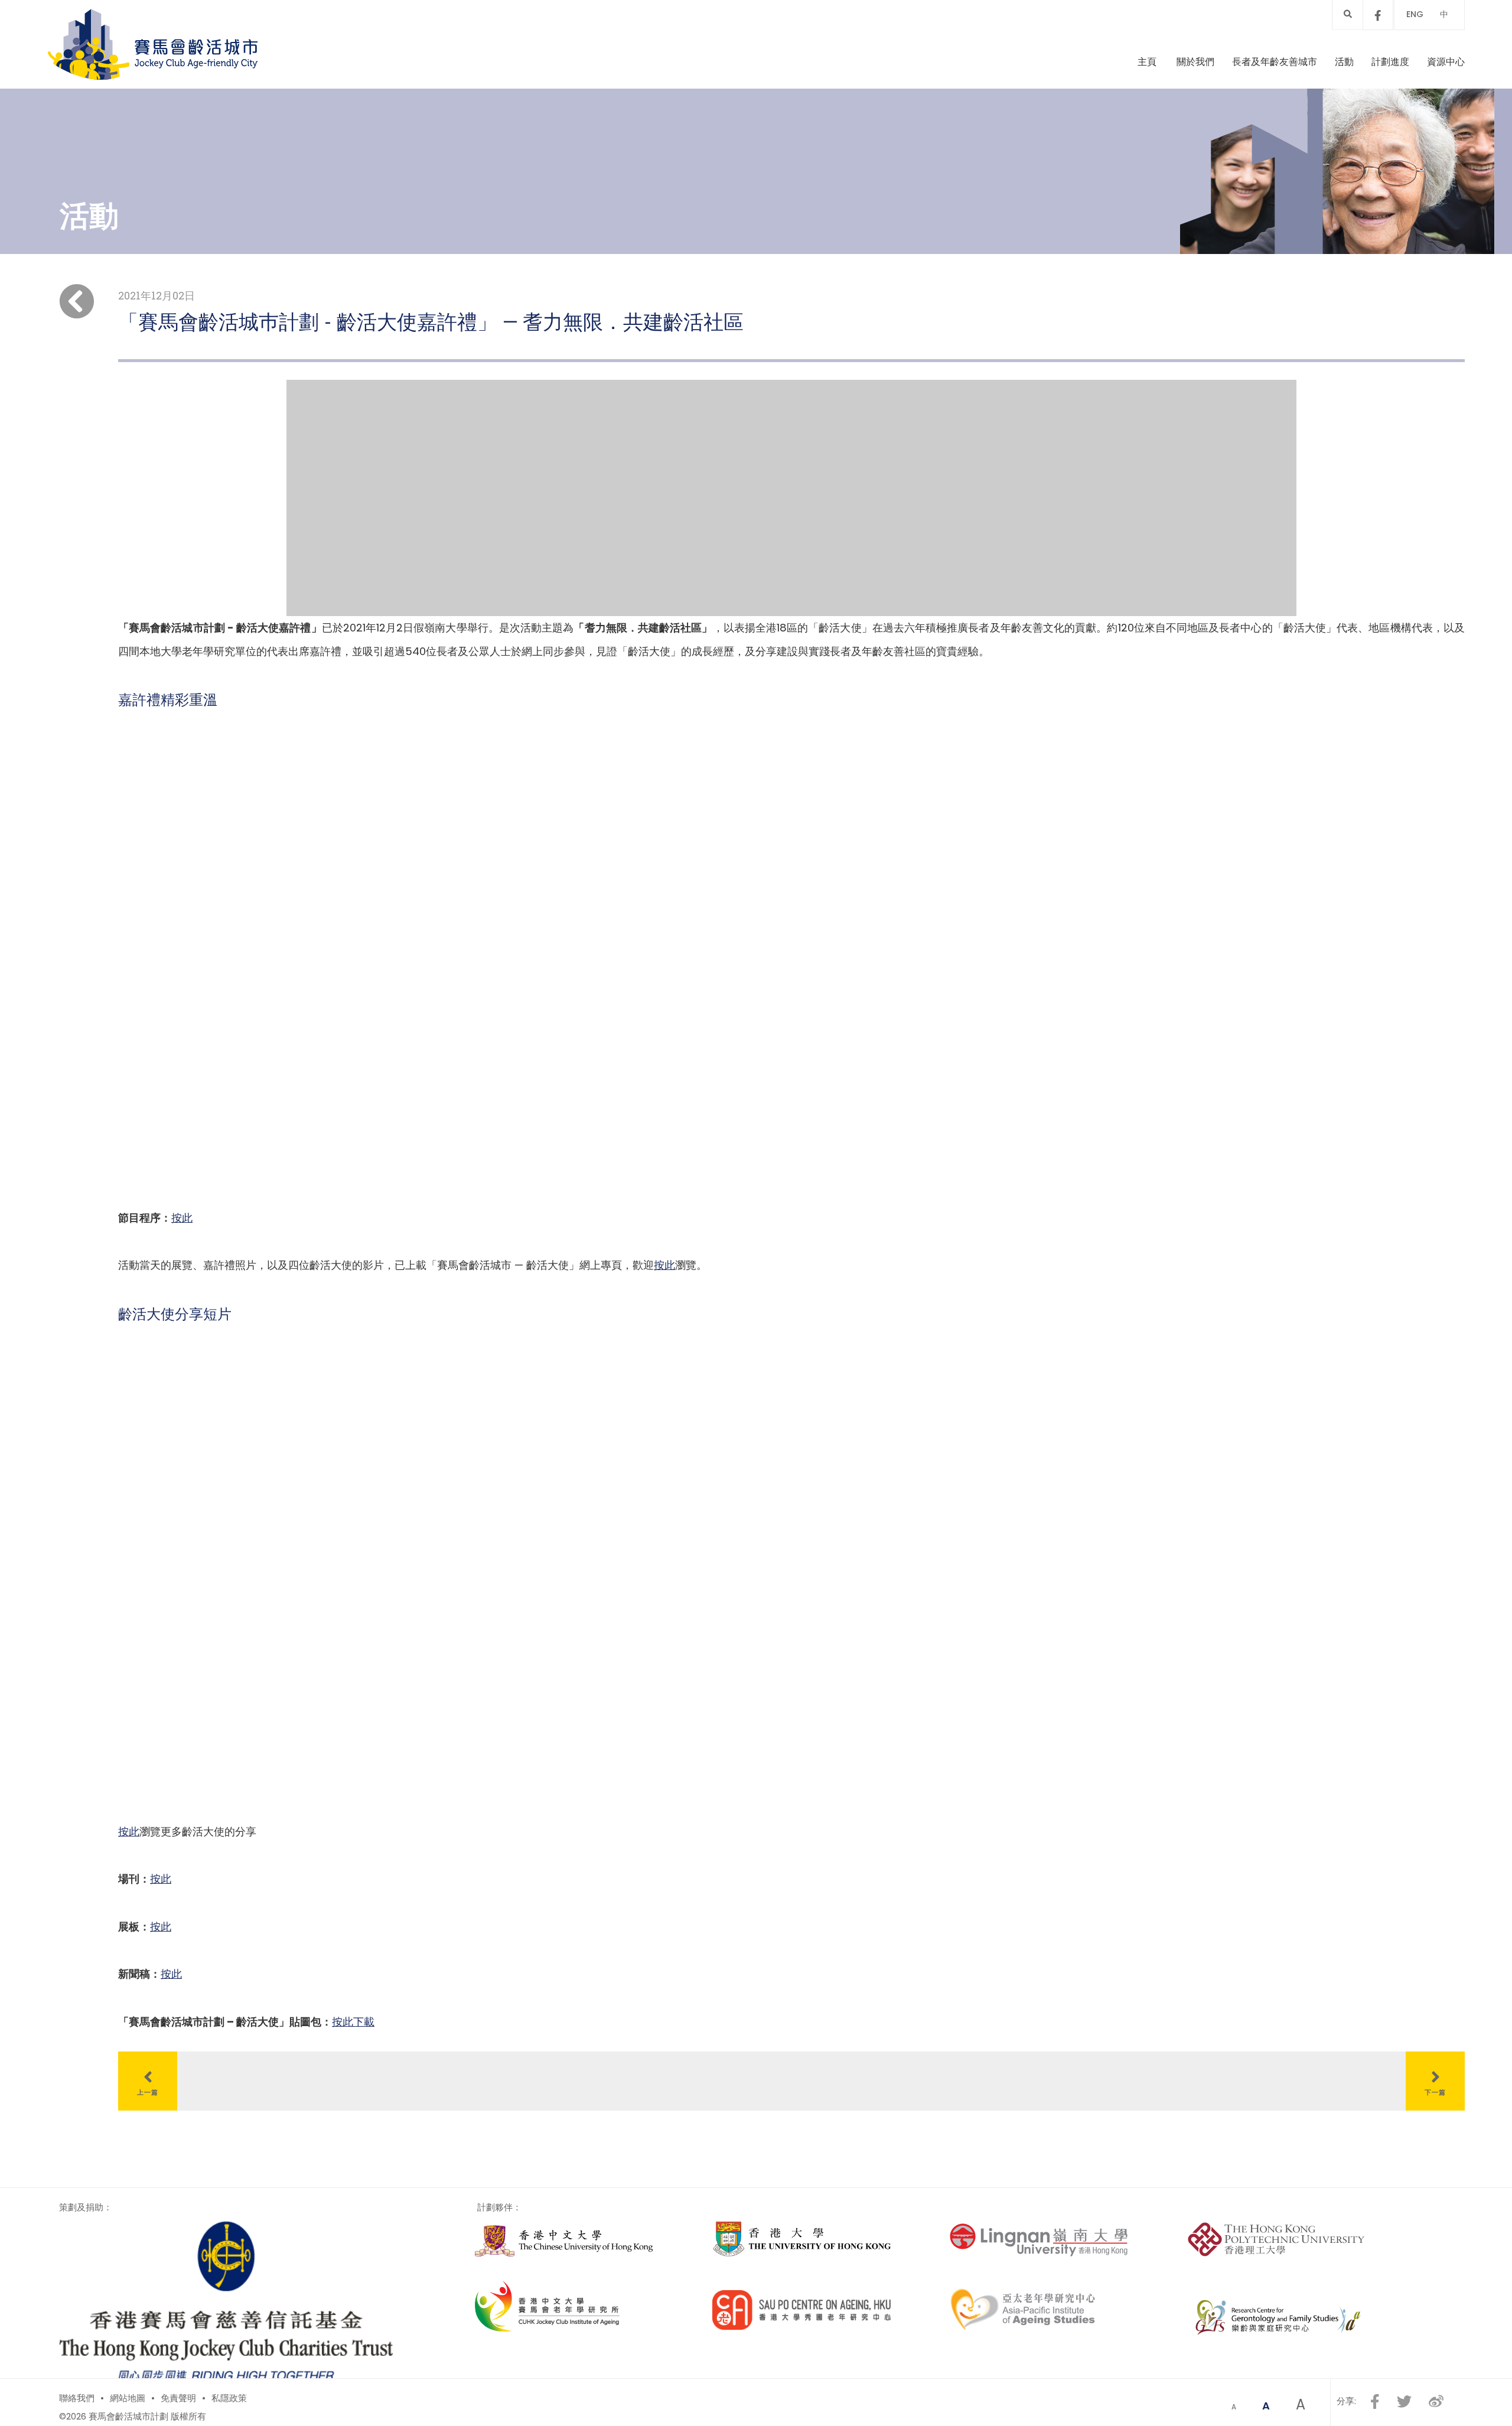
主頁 (1147, 62)
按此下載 (353, 2022)
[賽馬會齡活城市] (153, 44)
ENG (1415, 14)
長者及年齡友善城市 (1275, 62)
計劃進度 (1390, 62)
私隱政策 (229, 2398)
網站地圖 (128, 2398)
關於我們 (1195, 62)
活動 (1344, 62)
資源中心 (1446, 62)
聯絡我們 (77, 2398)
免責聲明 (178, 2398)
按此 (182, 1218)
